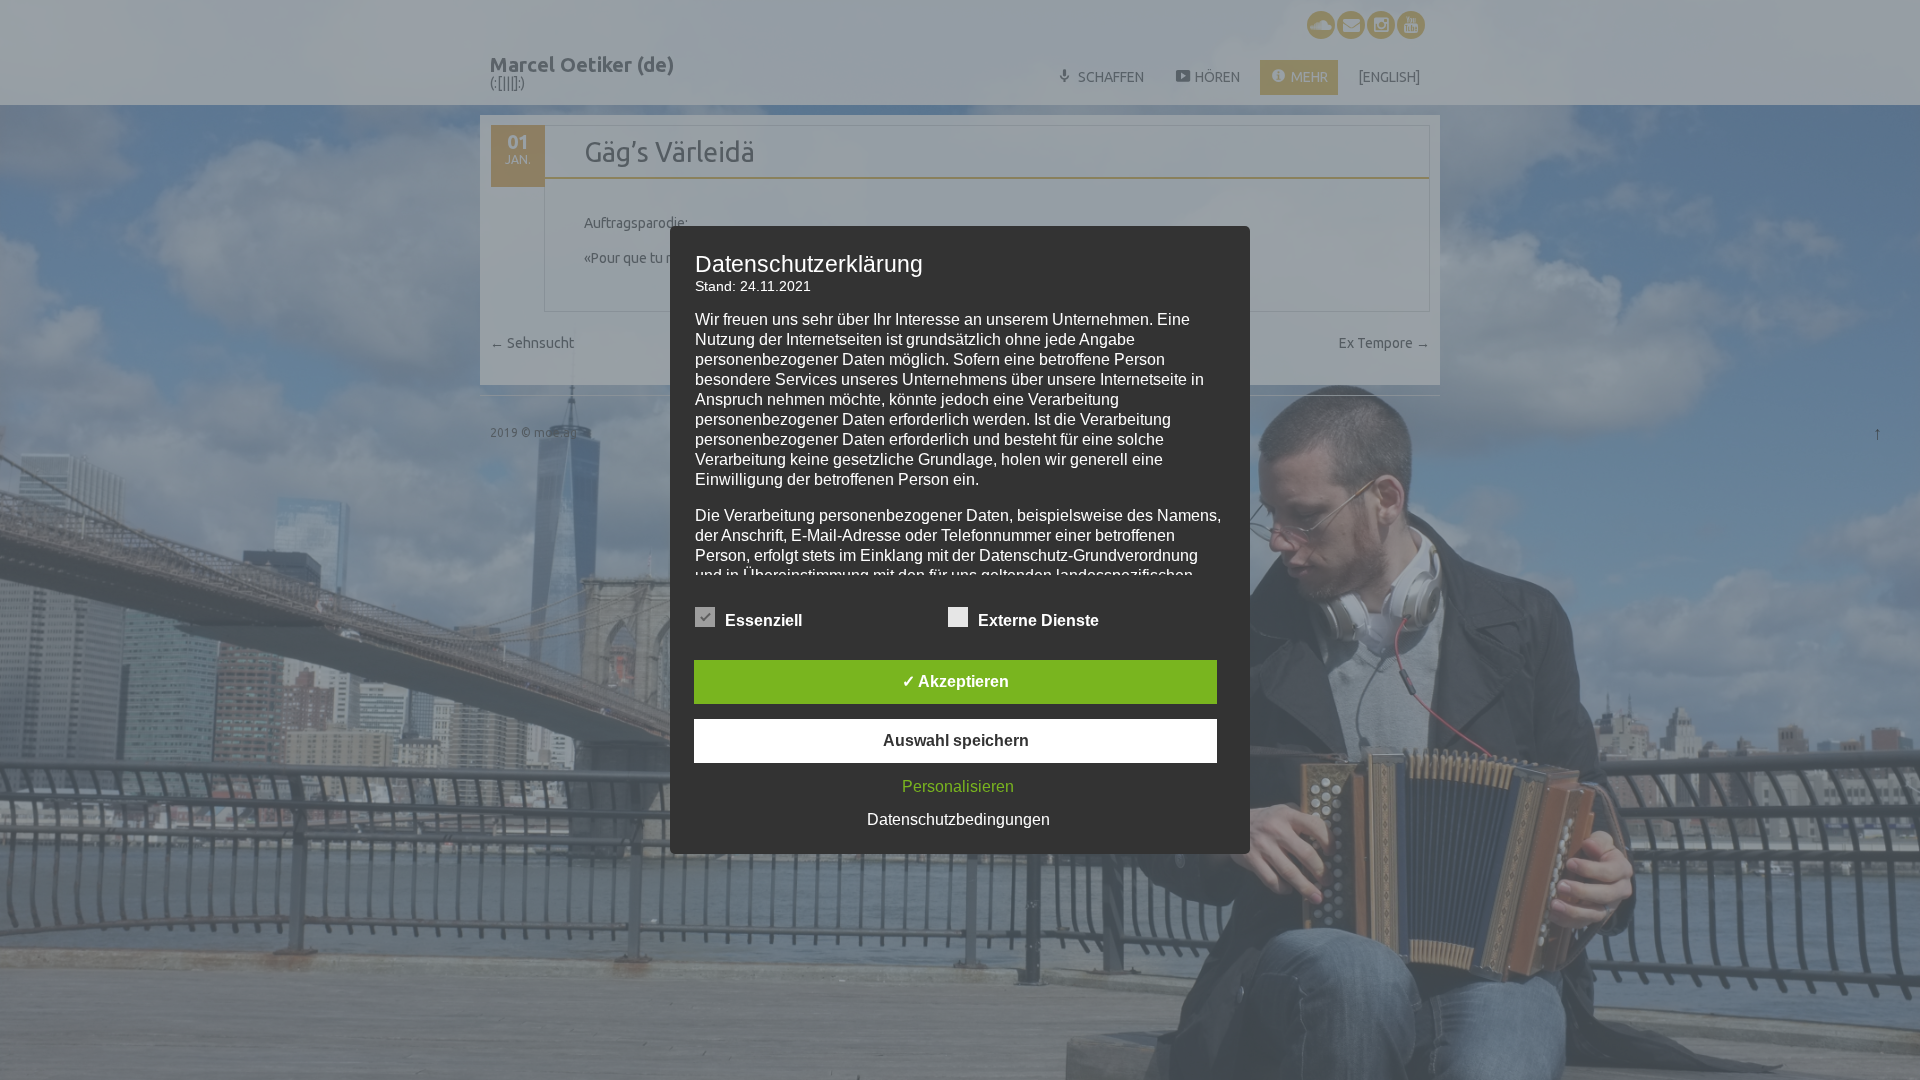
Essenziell (763, 620)
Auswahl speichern (956, 740)
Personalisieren (958, 786)
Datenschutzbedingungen (958, 819)
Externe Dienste (1038, 620)
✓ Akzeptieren (955, 681)
